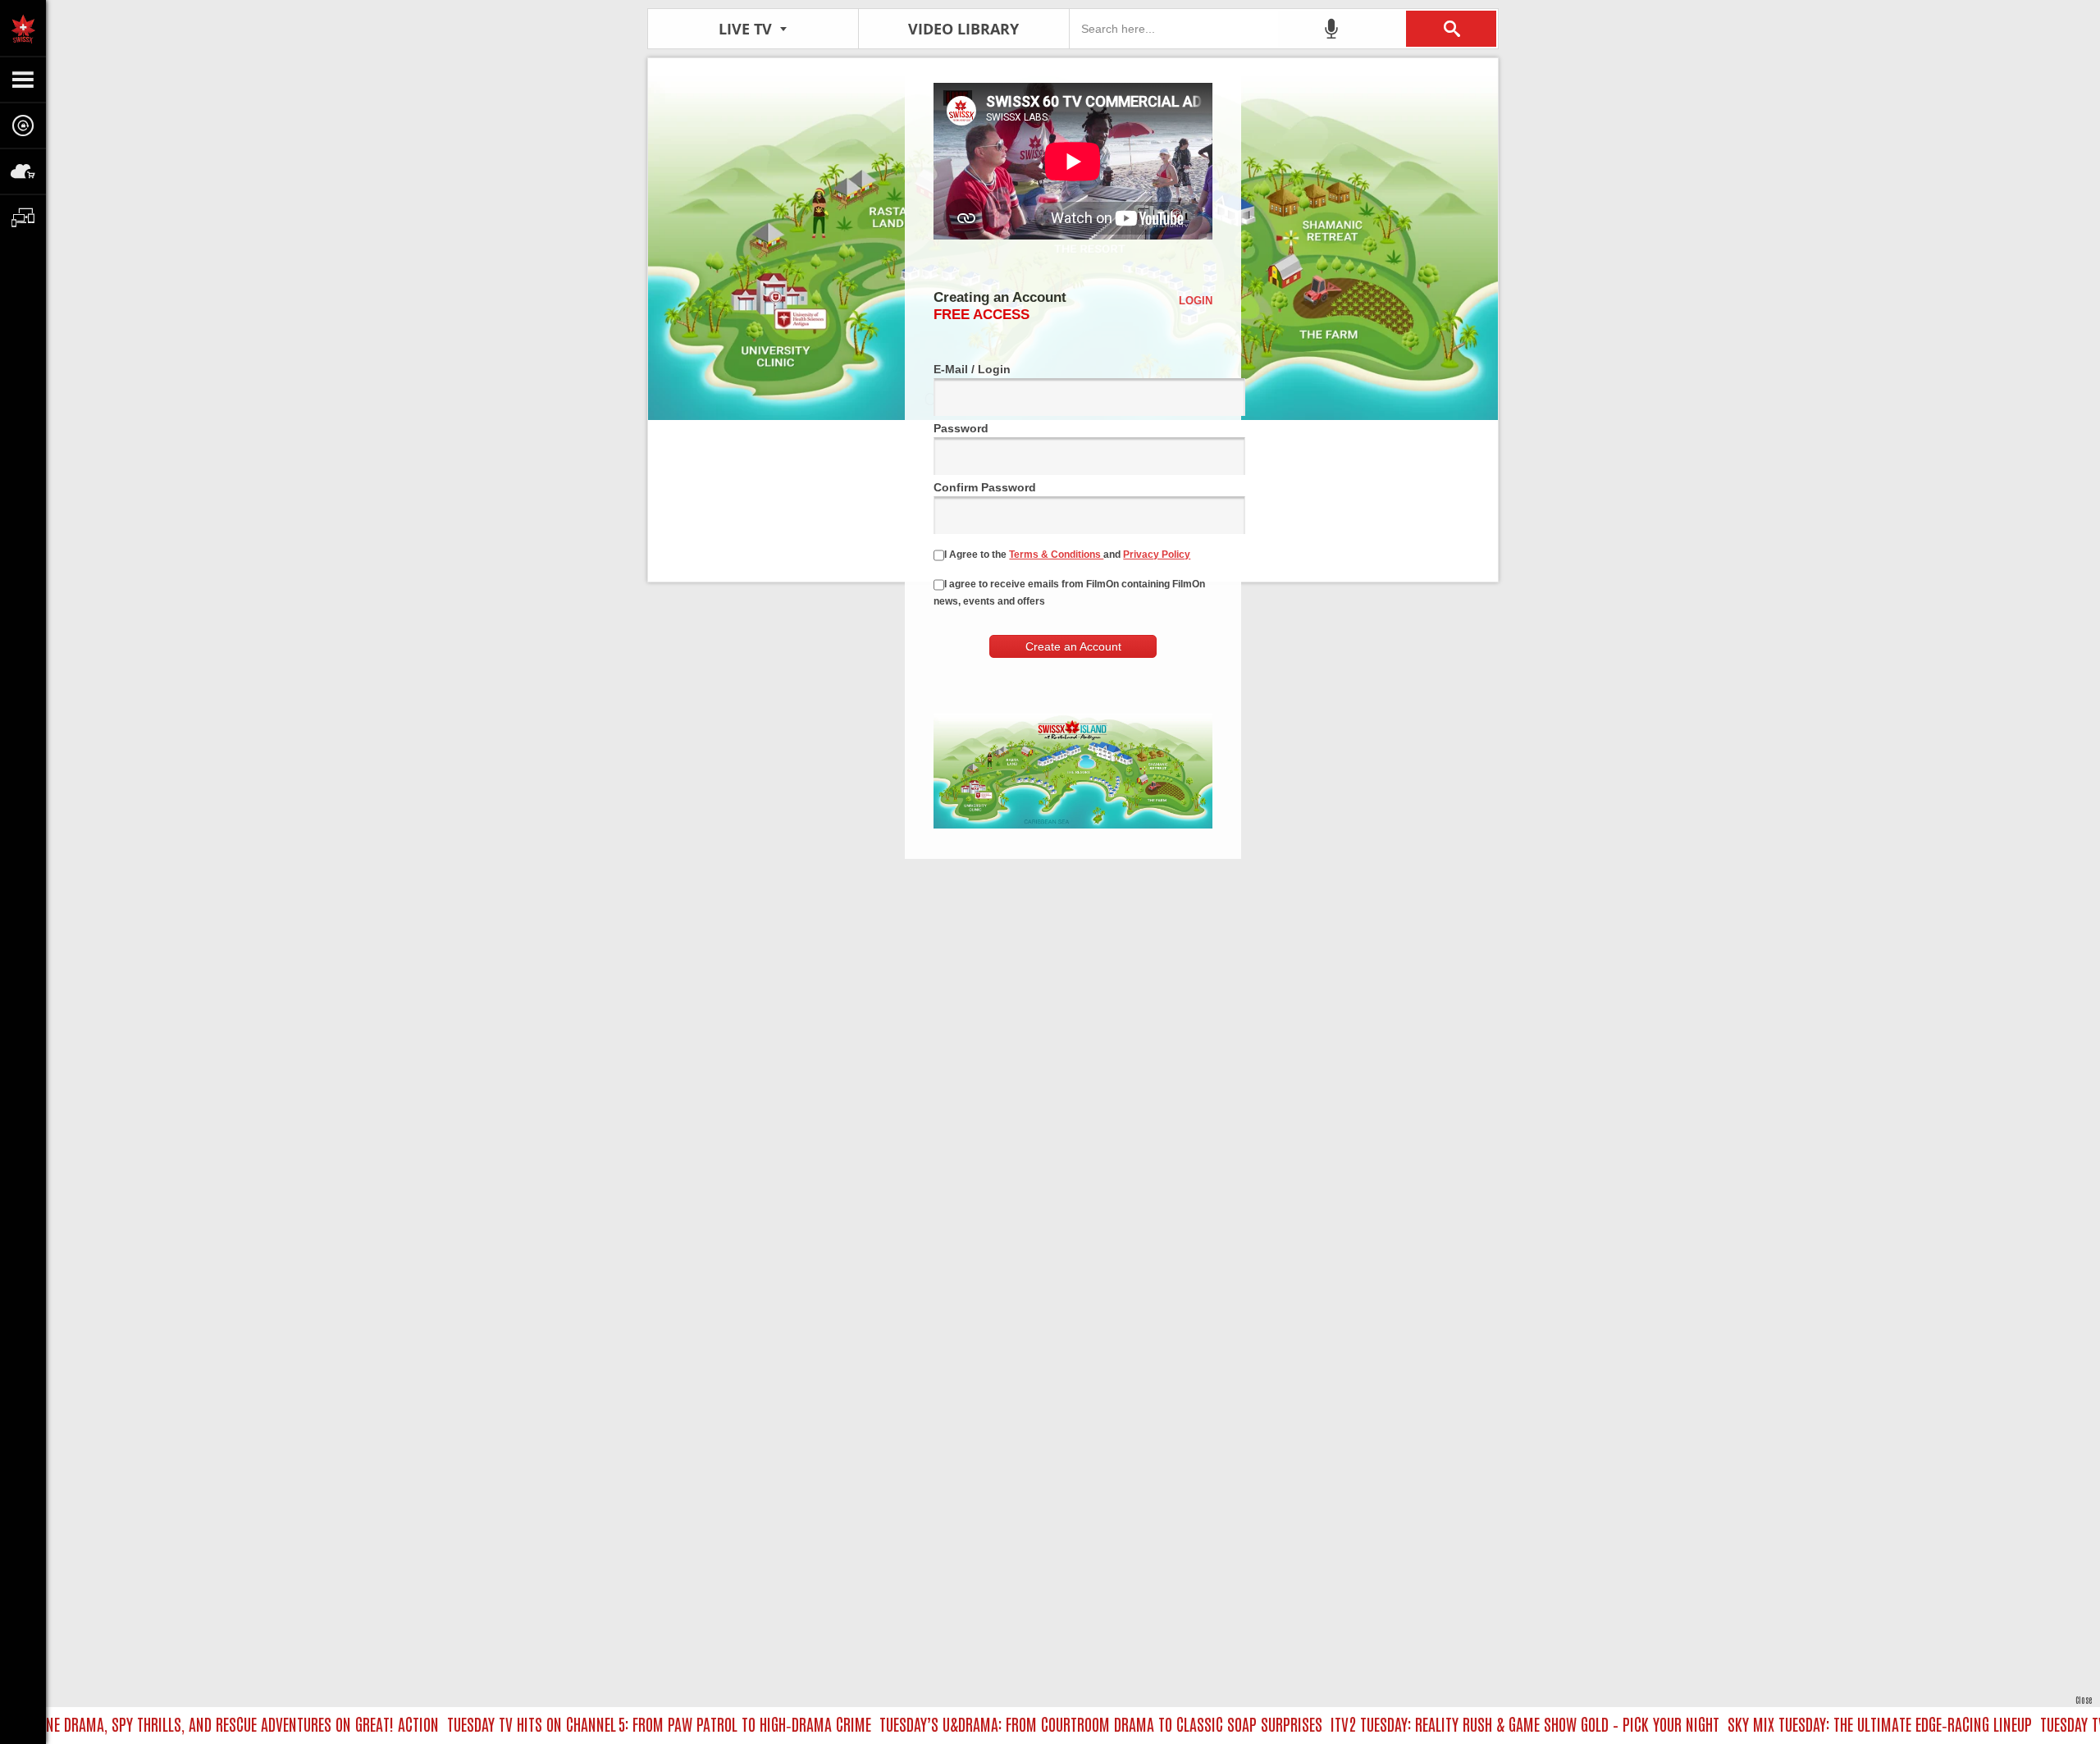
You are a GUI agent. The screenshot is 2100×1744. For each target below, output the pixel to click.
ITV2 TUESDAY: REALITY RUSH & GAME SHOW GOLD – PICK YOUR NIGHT (1482, 1723)
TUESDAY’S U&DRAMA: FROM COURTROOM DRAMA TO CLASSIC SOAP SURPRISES (1058, 1723)
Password (961, 428)
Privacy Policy (1157, 555)
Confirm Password (985, 487)
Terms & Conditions (1056, 555)
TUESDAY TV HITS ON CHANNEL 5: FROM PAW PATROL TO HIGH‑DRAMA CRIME (616, 1723)
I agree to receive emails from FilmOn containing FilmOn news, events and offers (1069, 593)
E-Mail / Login (972, 369)
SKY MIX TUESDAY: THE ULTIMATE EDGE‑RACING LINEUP (1837, 1723)
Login (1196, 301)
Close (2084, 1699)
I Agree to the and (1067, 555)
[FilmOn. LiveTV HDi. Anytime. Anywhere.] (23, 28)
